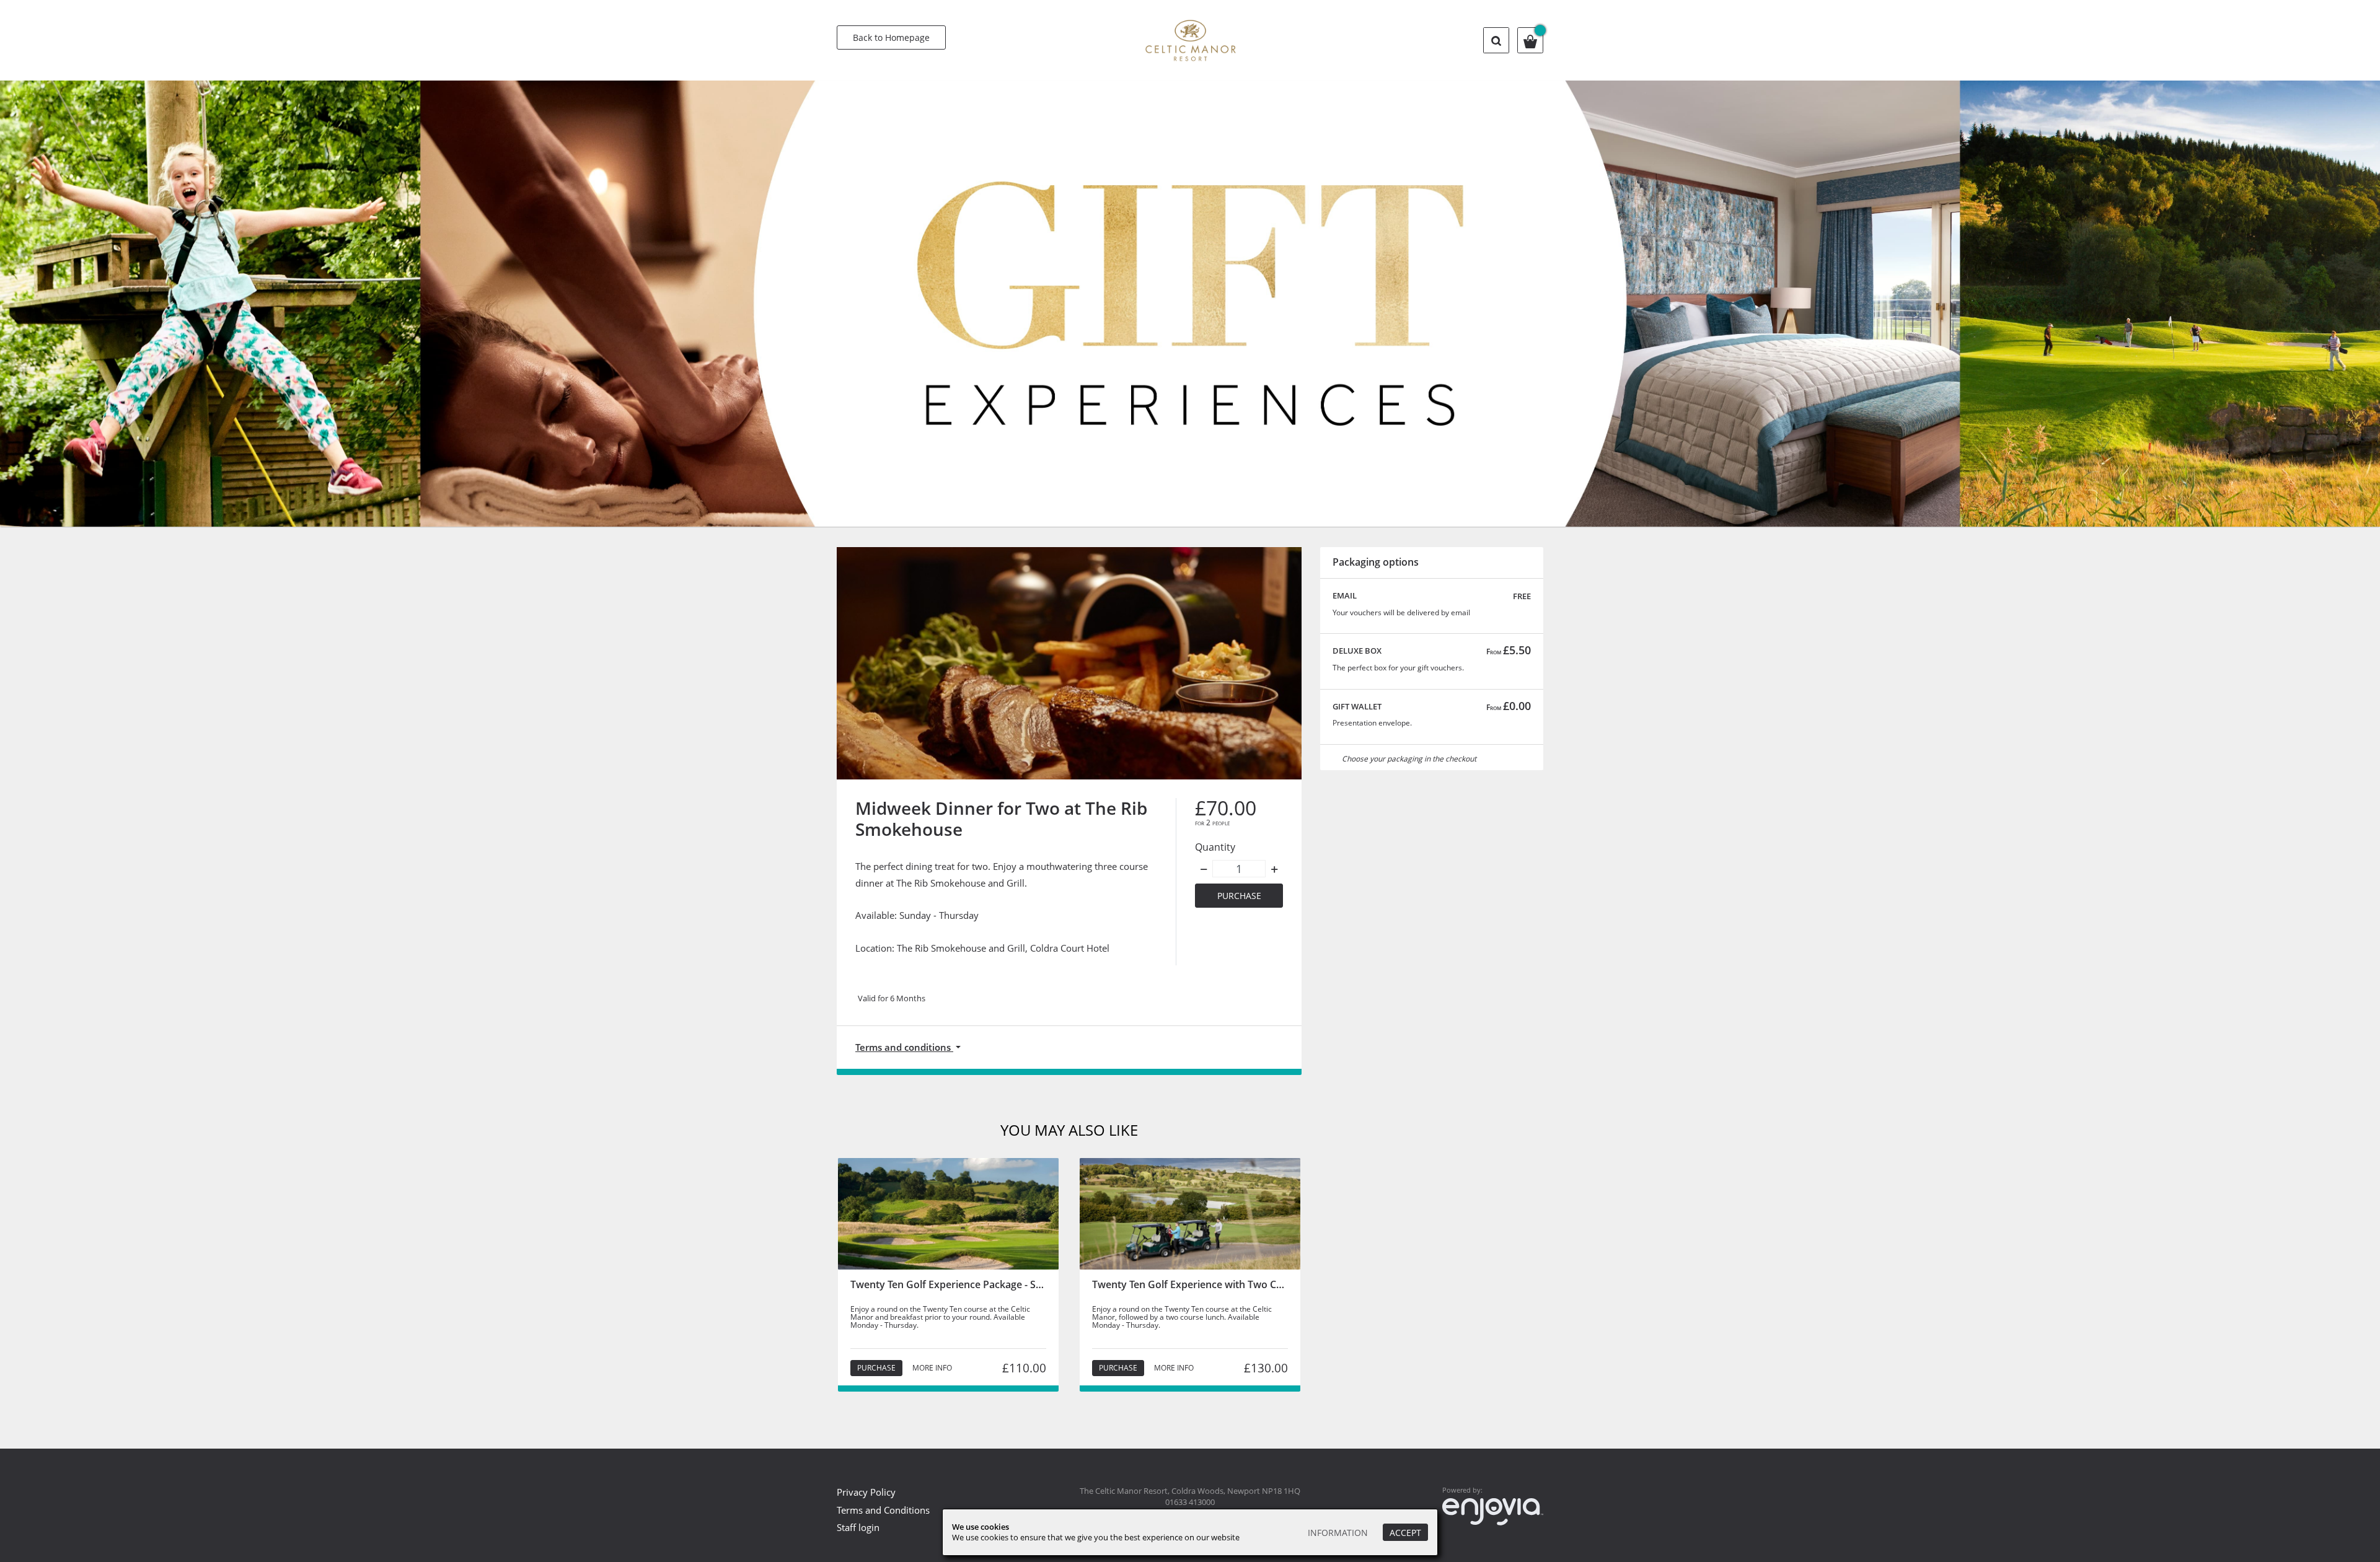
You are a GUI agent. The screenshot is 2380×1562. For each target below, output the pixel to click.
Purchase (1239, 896)
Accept (1405, 1533)
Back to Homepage (891, 37)
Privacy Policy (866, 1492)
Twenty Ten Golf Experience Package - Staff (951, 1284)
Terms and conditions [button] (904, 1047)
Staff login (858, 1527)
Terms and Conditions (883, 1510)
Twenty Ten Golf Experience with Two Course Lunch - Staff (1229, 1284)
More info (932, 1368)
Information (1338, 1533)
